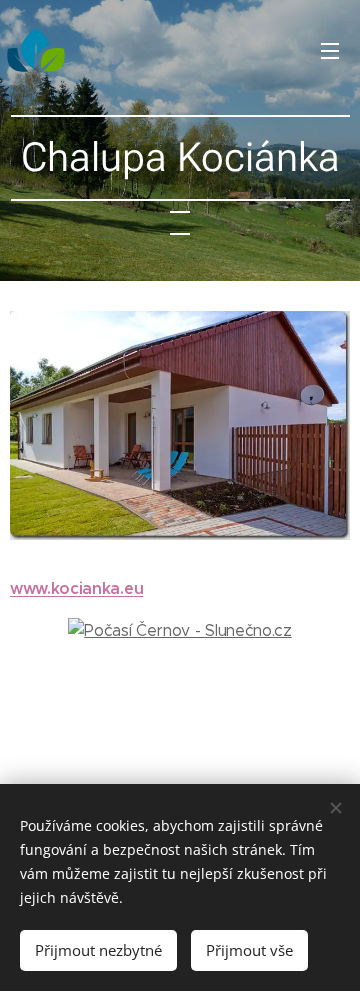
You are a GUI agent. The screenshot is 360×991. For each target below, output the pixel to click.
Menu (330, 50)
